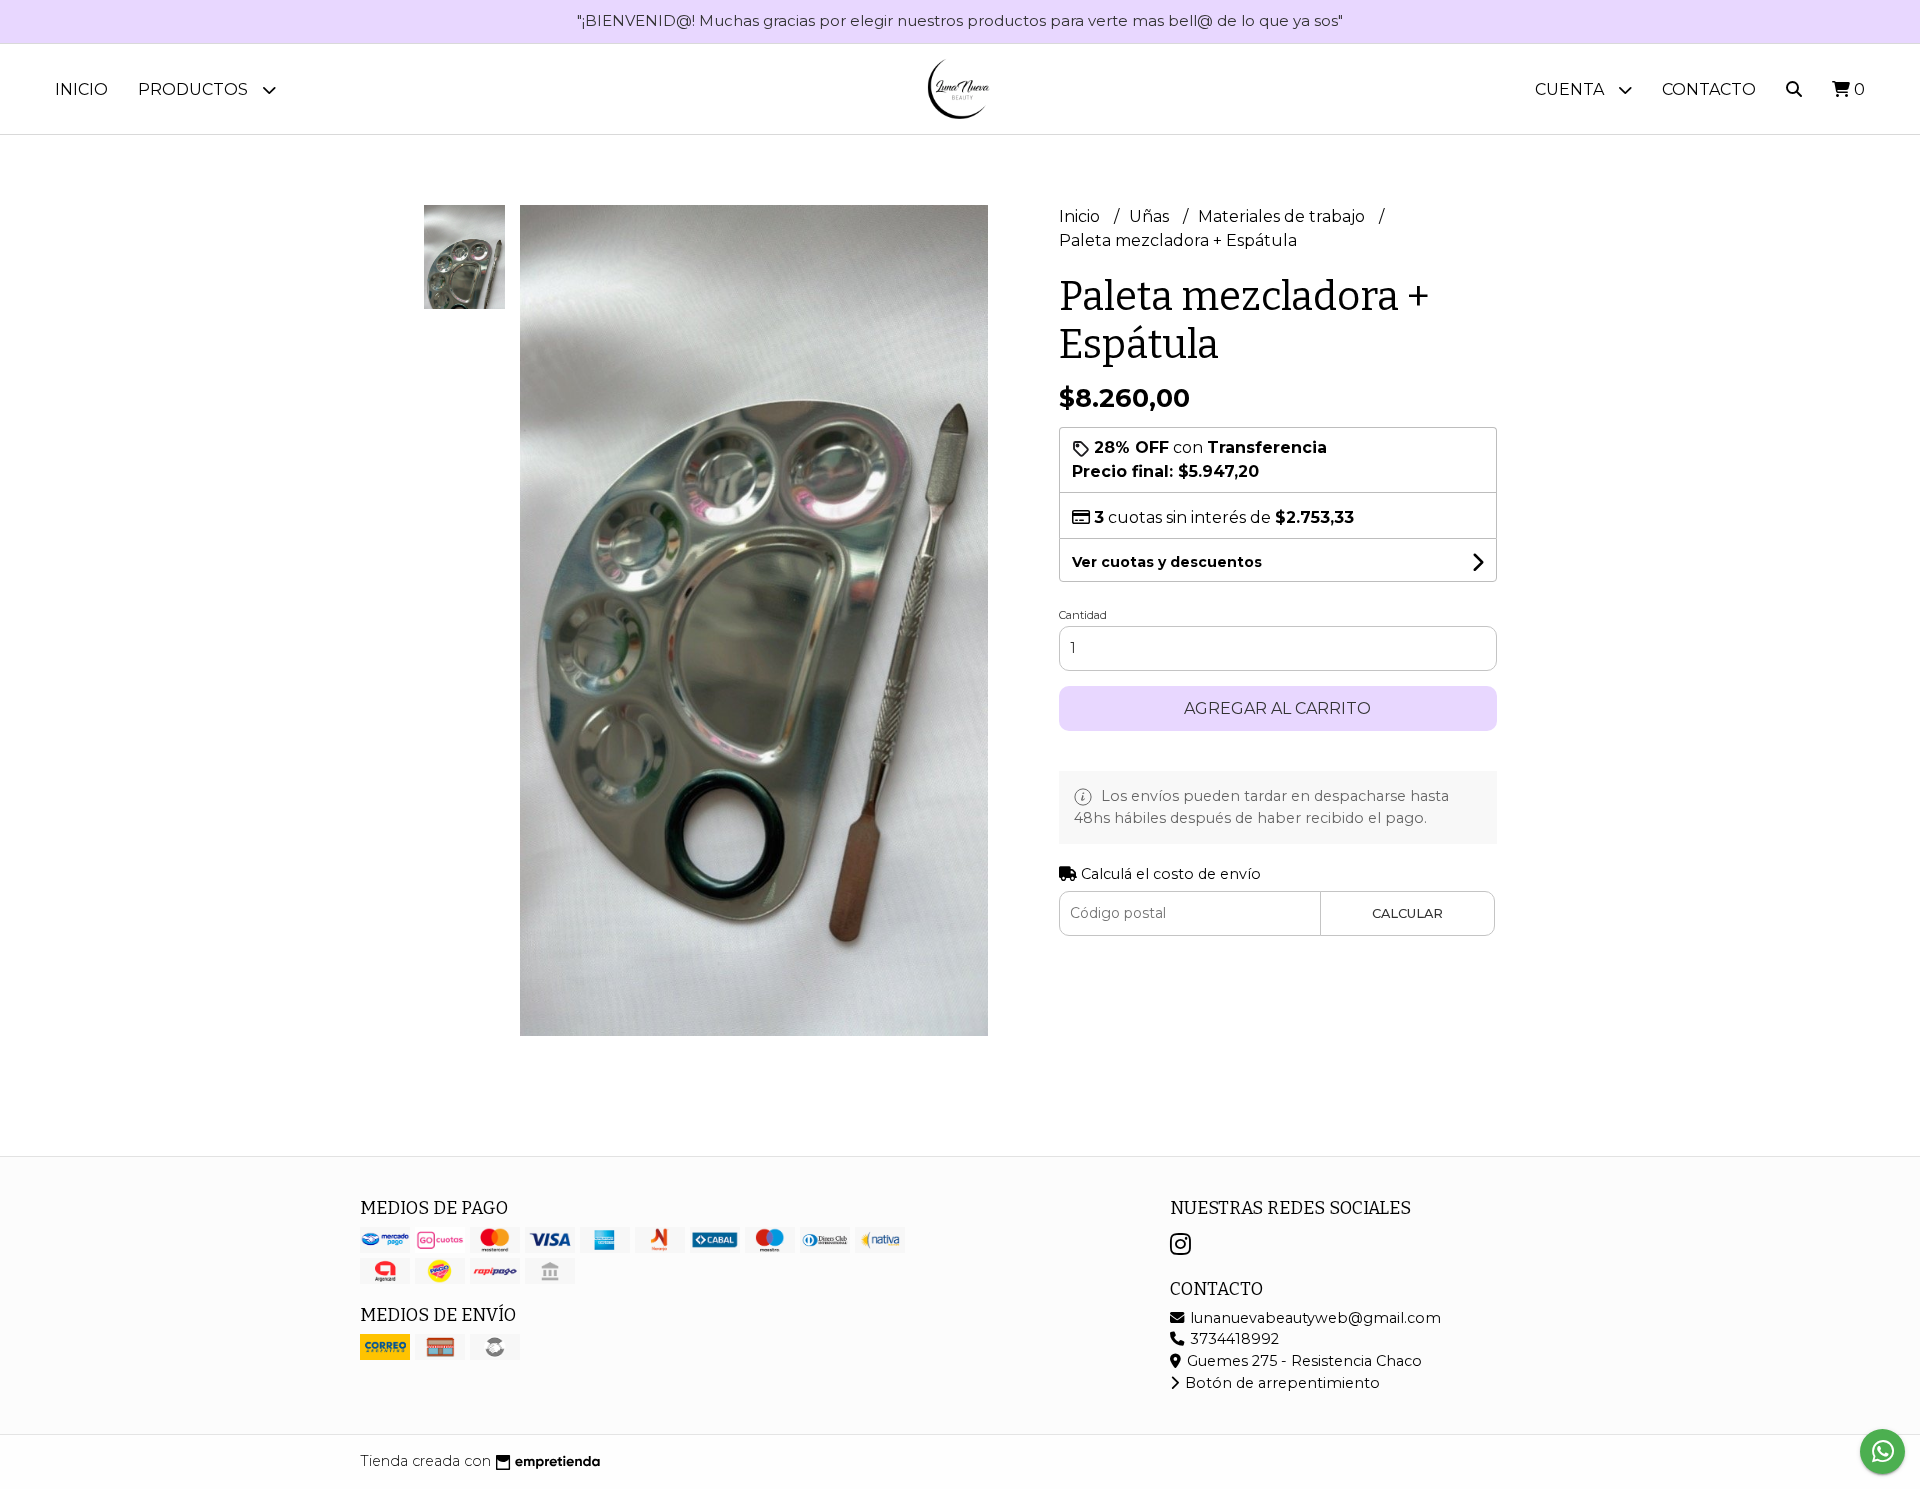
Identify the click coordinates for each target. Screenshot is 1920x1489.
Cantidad (1083, 615)
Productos (195, 89)
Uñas (1151, 216)
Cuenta (1571, 89)
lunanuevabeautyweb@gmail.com (1313, 1318)
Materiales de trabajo (1283, 216)
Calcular (1407, 913)
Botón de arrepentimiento (1280, 1383)
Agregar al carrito (1277, 708)
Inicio (81, 89)
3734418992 (1232, 1339)
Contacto (1709, 89)
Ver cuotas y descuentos (1167, 562)
